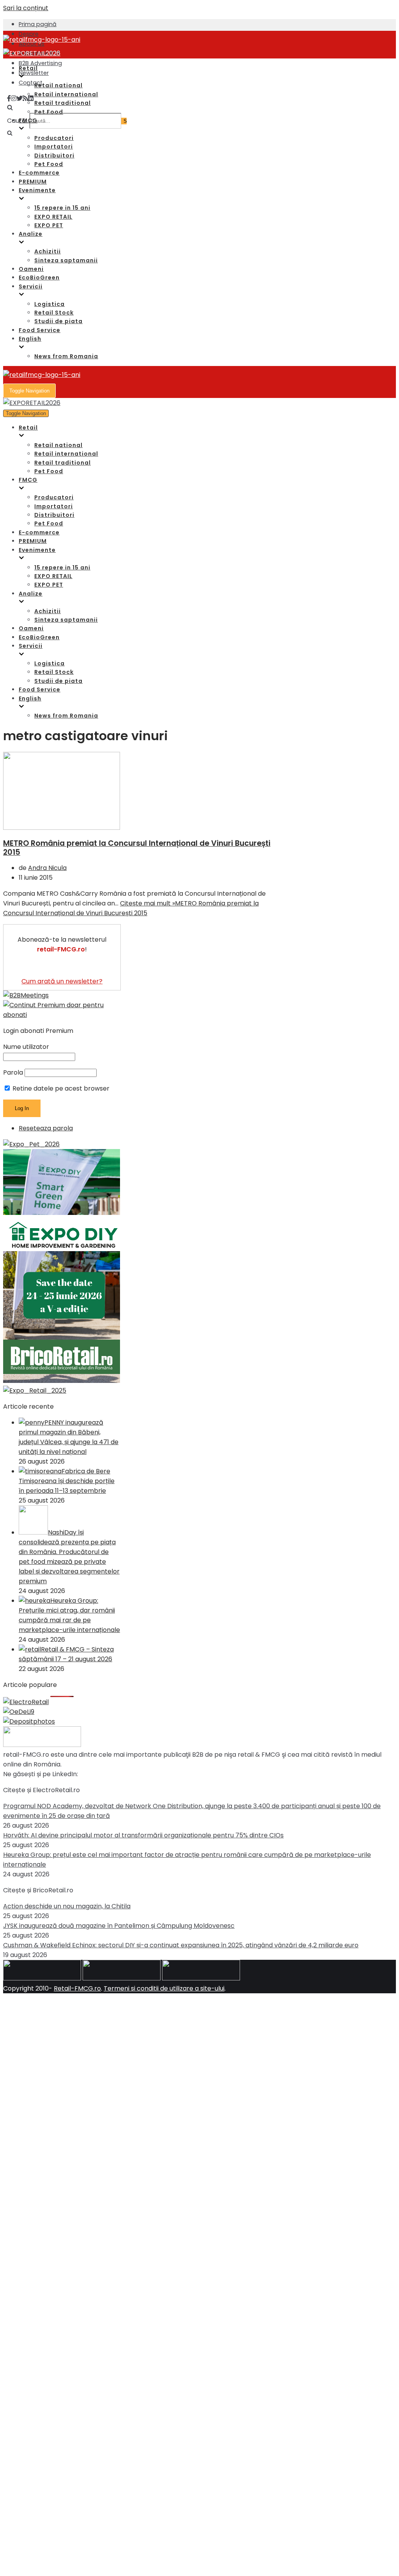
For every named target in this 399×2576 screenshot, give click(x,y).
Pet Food (49, 112)
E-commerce (39, 173)
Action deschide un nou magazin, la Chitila (67, 1906)
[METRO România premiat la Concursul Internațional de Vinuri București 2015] (62, 828)
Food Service (40, 330)
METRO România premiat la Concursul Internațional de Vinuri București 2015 (137, 848)
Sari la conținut (26, 8)
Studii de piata (58, 321)
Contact (31, 83)
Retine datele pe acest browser (60, 1088)
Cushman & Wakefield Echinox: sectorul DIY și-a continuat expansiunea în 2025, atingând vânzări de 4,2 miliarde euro (181, 1945)
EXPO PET (49, 225)
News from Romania (66, 356)
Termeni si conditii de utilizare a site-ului (164, 1988)
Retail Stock (54, 313)
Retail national (58, 85)
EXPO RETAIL (53, 217)
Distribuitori (54, 156)
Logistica (49, 304)
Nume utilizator (26, 1047)
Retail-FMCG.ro (77, 1988)
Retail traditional (63, 103)
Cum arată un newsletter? (62, 981)
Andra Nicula (47, 868)
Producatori (54, 138)
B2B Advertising (40, 63)
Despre (29, 34)
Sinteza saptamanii (66, 260)
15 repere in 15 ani (62, 208)
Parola (13, 1072)
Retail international (66, 94)
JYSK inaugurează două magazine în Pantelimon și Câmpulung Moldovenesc (119, 1926)
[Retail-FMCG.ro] (42, 40)
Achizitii (48, 251)
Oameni (31, 269)
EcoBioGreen (39, 278)
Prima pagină (38, 24)
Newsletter (34, 73)
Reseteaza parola (46, 1128)
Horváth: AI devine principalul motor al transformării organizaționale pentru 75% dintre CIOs (143, 1835)
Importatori (54, 147)
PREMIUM (33, 182)
